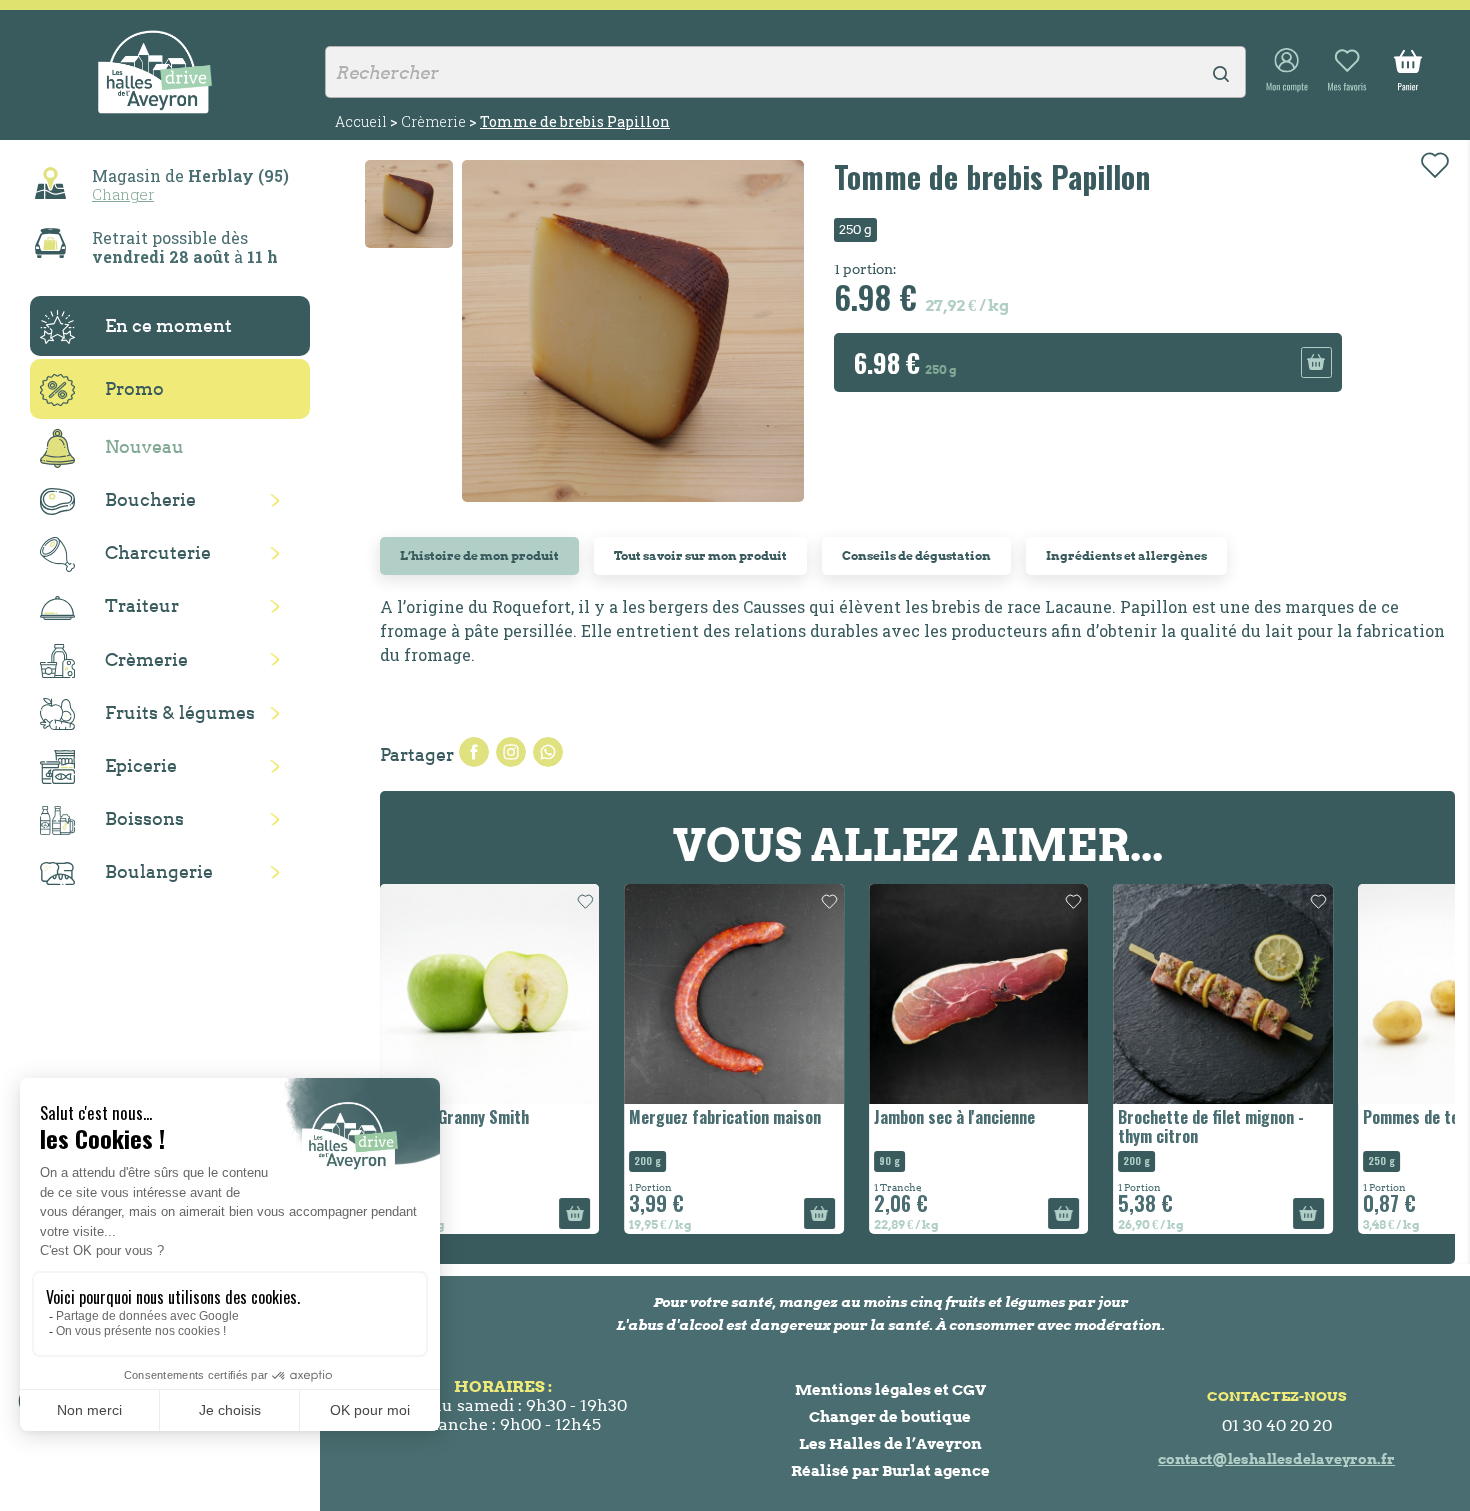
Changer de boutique (890, 1416)
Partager (474, 752)
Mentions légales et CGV (890, 1389)
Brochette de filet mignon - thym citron (1211, 1126)
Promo (134, 388)
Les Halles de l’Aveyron (890, 1443)
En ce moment (168, 325)
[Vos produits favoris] (1347, 71)
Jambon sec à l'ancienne (954, 1117)
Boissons (144, 818)
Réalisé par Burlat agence (890, 1470)
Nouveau (144, 446)
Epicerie (141, 765)
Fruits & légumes (180, 712)
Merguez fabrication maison (725, 1117)
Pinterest (548, 752)
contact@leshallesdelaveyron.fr (1276, 1459)
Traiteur (142, 605)
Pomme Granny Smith (457, 1117)
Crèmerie (146, 659)
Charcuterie (158, 552)
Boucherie (150, 499)
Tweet (511, 752)
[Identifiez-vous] (1287, 71)
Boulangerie (159, 871)
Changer (123, 194)
